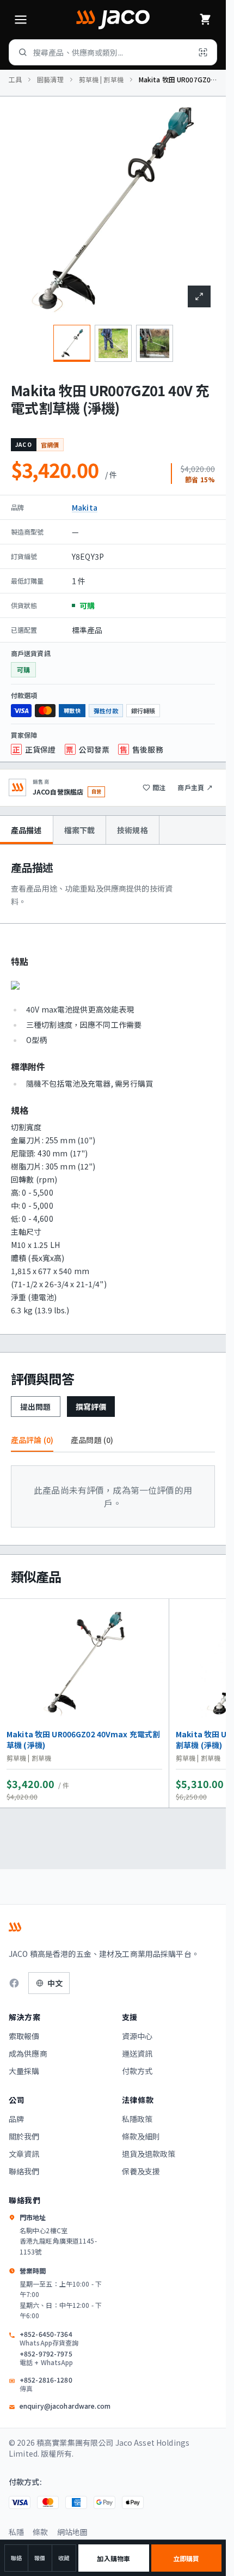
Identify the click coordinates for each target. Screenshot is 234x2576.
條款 (40, 2532)
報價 (40, 2558)
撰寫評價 (91, 1407)
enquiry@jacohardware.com (65, 2406)
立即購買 (186, 2558)
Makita (85, 507)
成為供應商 (28, 2053)
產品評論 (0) (32, 1440)
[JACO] (113, 20)
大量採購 (24, 2071)
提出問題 (36, 1407)
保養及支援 (141, 2171)
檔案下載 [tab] (80, 830)
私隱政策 (137, 2119)
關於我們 (24, 2136)
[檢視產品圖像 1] (72, 343)
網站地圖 (73, 2532)
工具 (15, 80)
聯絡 (16, 2558)
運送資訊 (137, 2053)
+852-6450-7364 (49, 2338)
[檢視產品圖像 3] (155, 343)
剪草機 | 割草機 (101, 80)
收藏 (64, 2558)
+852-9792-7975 (47, 2358)
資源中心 (137, 2036)
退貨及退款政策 (149, 2154)
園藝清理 (50, 80)
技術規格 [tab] (133, 830)
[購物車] (205, 20)
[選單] (21, 20)
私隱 (16, 2532)
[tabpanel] (113, 1089)
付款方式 (137, 2071)
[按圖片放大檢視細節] (199, 296)
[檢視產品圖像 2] (113, 343)
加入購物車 (113, 2558)
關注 (159, 787)
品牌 (16, 2119)
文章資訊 (24, 2154)
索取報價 (24, 2036)
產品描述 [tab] (26, 830)
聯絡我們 (24, 2171)
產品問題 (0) (92, 1440)
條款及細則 (141, 2136)
